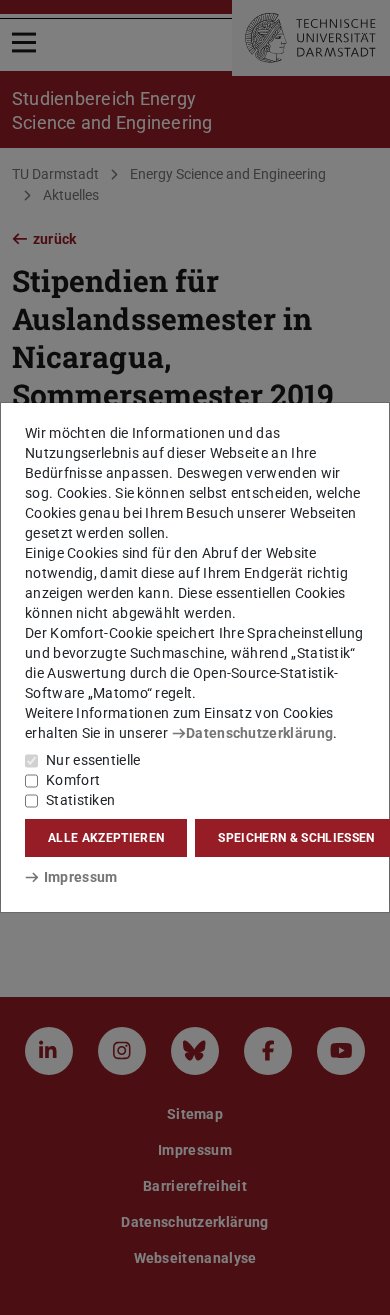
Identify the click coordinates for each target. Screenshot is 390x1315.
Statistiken (80, 800)
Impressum (80, 877)
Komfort (73, 780)
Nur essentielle (93, 760)
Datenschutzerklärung (259, 733)
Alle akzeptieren (106, 838)
